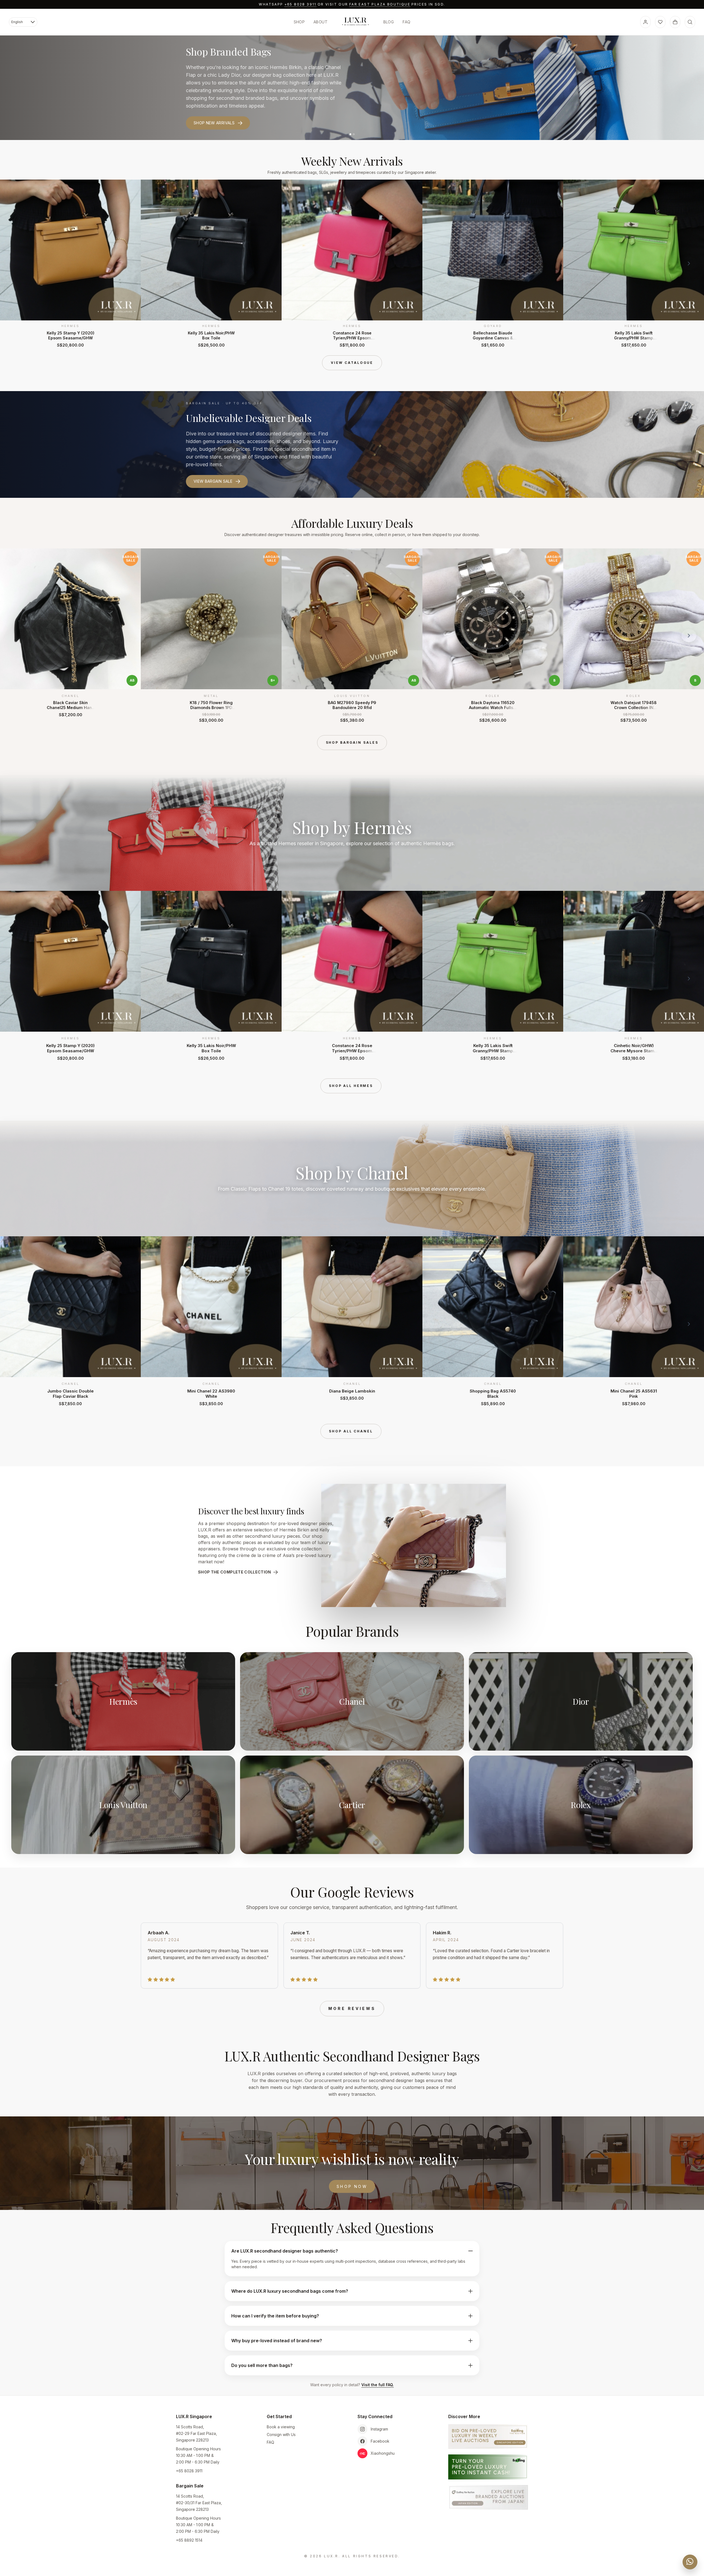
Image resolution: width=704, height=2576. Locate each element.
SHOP (299, 22)
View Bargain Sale (213, 481)
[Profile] (645, 22)
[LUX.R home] (355, 21)
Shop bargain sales (352, 742)
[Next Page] (689, 263)
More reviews (352, 2008)
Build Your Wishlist (215, 115)
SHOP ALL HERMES (351, 1086)
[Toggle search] (690, 22)
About (321, 22)
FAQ (406, 22)
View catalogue (352, 363)
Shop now (352, 2186)
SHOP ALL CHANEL (351, 1431)
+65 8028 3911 (300, 4)
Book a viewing (281, 2427)
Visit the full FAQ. (378, 2385)
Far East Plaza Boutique (380, 4)
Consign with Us (281, 2434)
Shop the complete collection (235, 1572)
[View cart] (675, 22)
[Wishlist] (660, 22)
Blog (389, 22)
